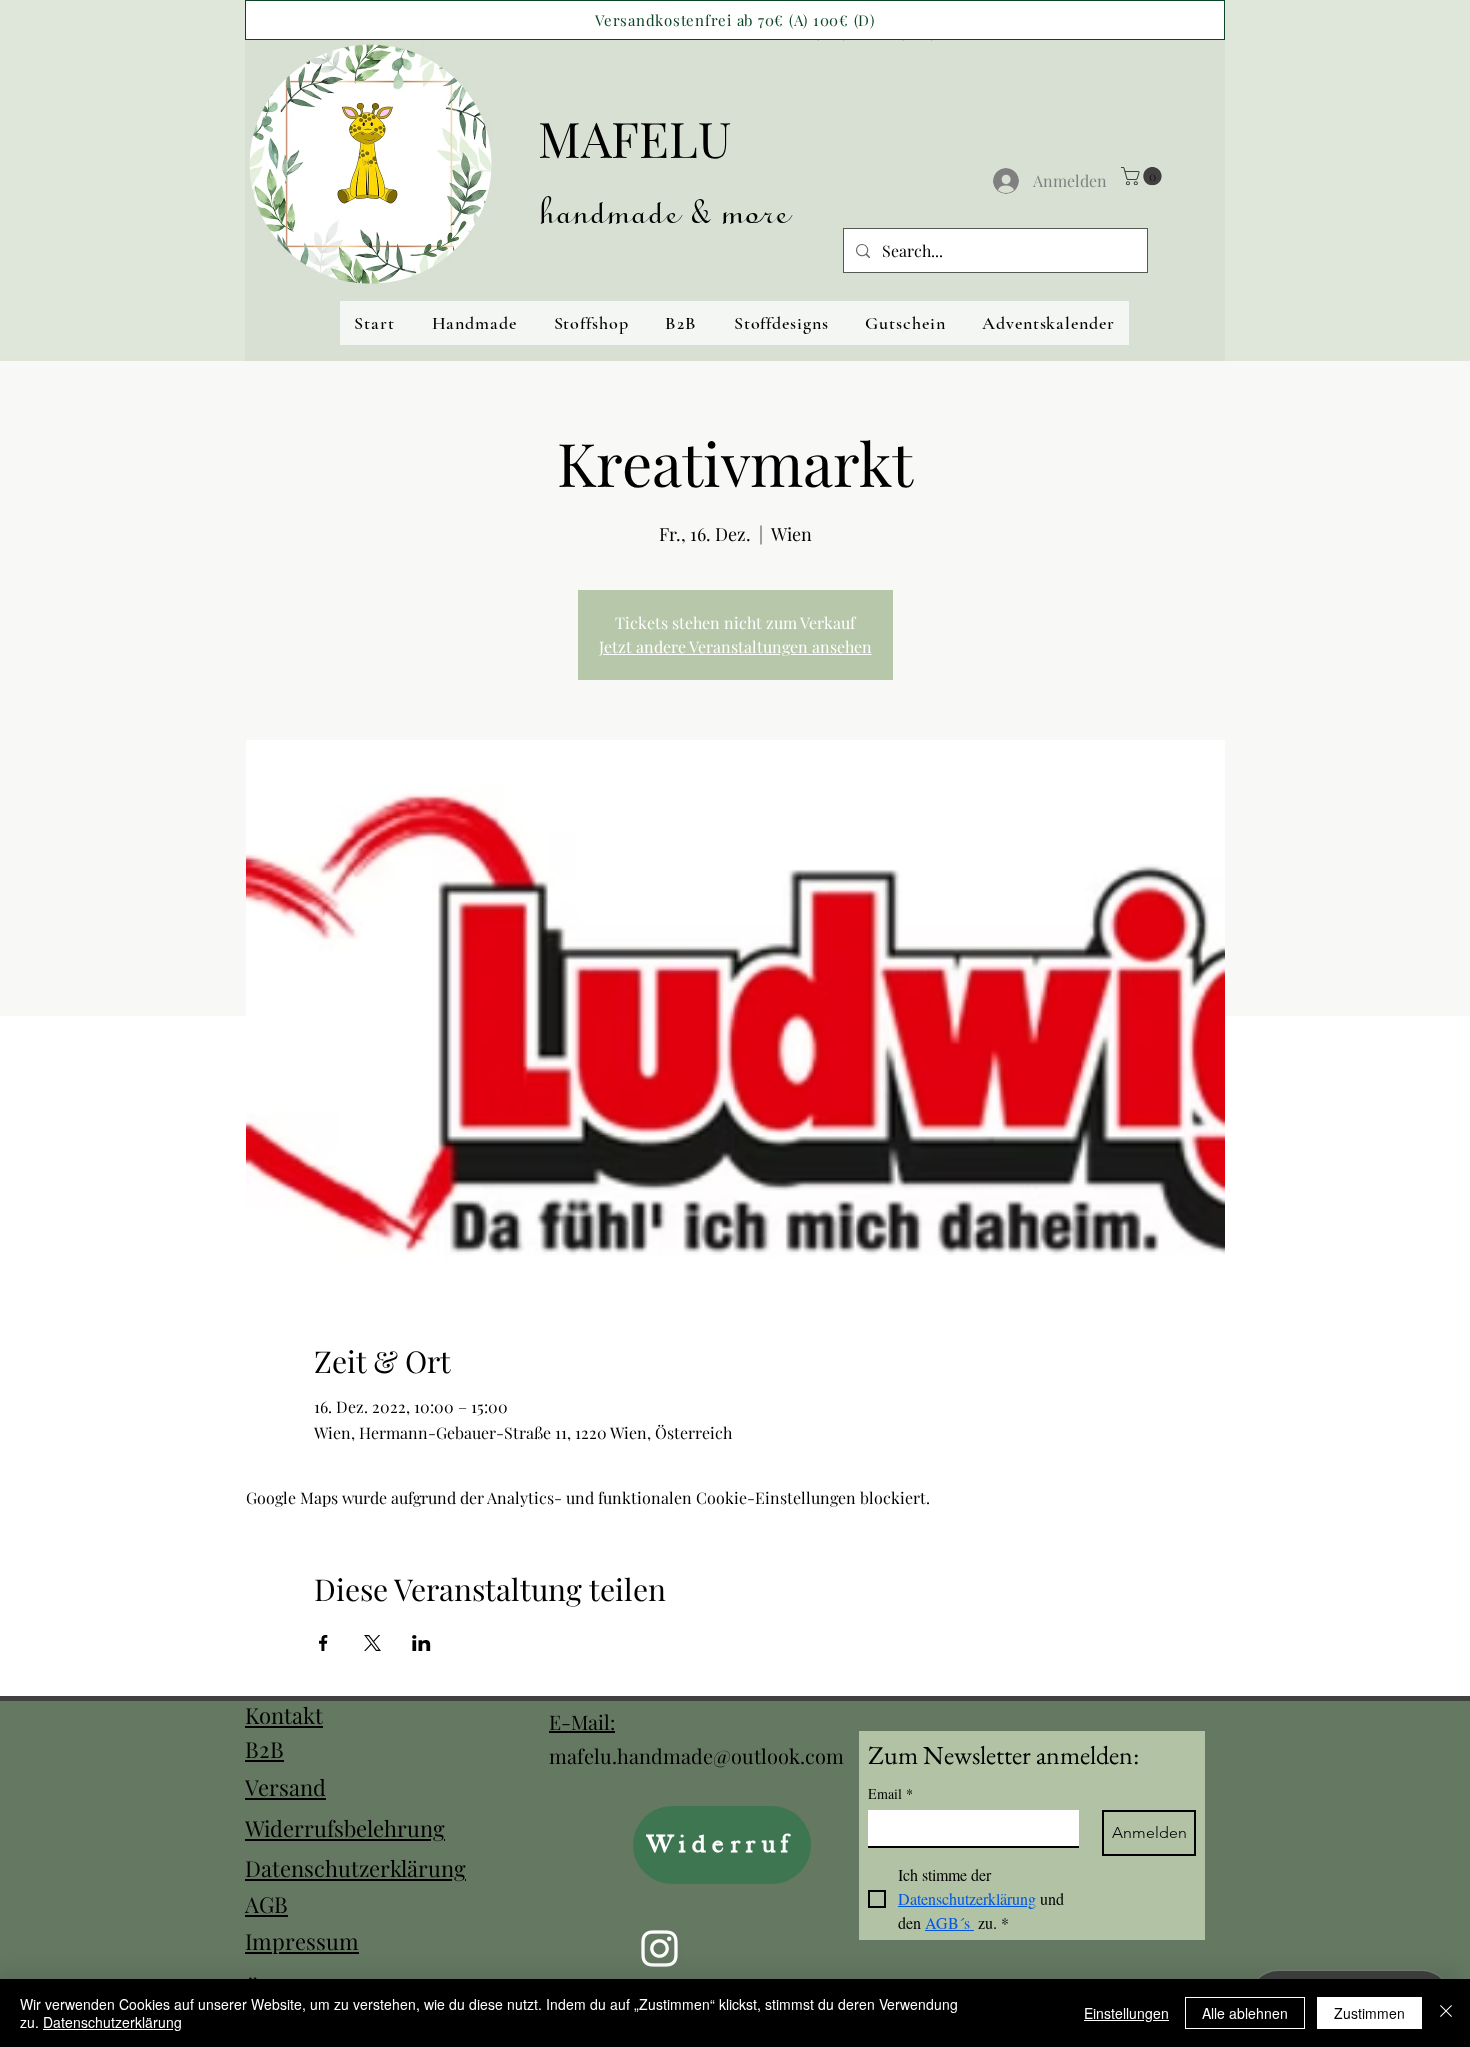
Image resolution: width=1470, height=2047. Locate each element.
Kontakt (284, 1715)
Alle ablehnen (1245, 2013)
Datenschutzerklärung (355, 1868)
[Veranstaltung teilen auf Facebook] (323, 1643)
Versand (285, 1787)
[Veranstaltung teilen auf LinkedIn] (421, 1643)
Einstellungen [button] (1126, 2013)
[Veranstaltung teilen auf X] (372, 1643)
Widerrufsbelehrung (345, 1828)
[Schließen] (1446, 2013)
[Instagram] (659, 1948)
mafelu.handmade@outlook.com (696, 1755)
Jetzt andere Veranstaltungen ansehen (735, 646)
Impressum (302, 1941)
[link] (1143, 176)
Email (890, 1793)
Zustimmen (1369, 2013)
